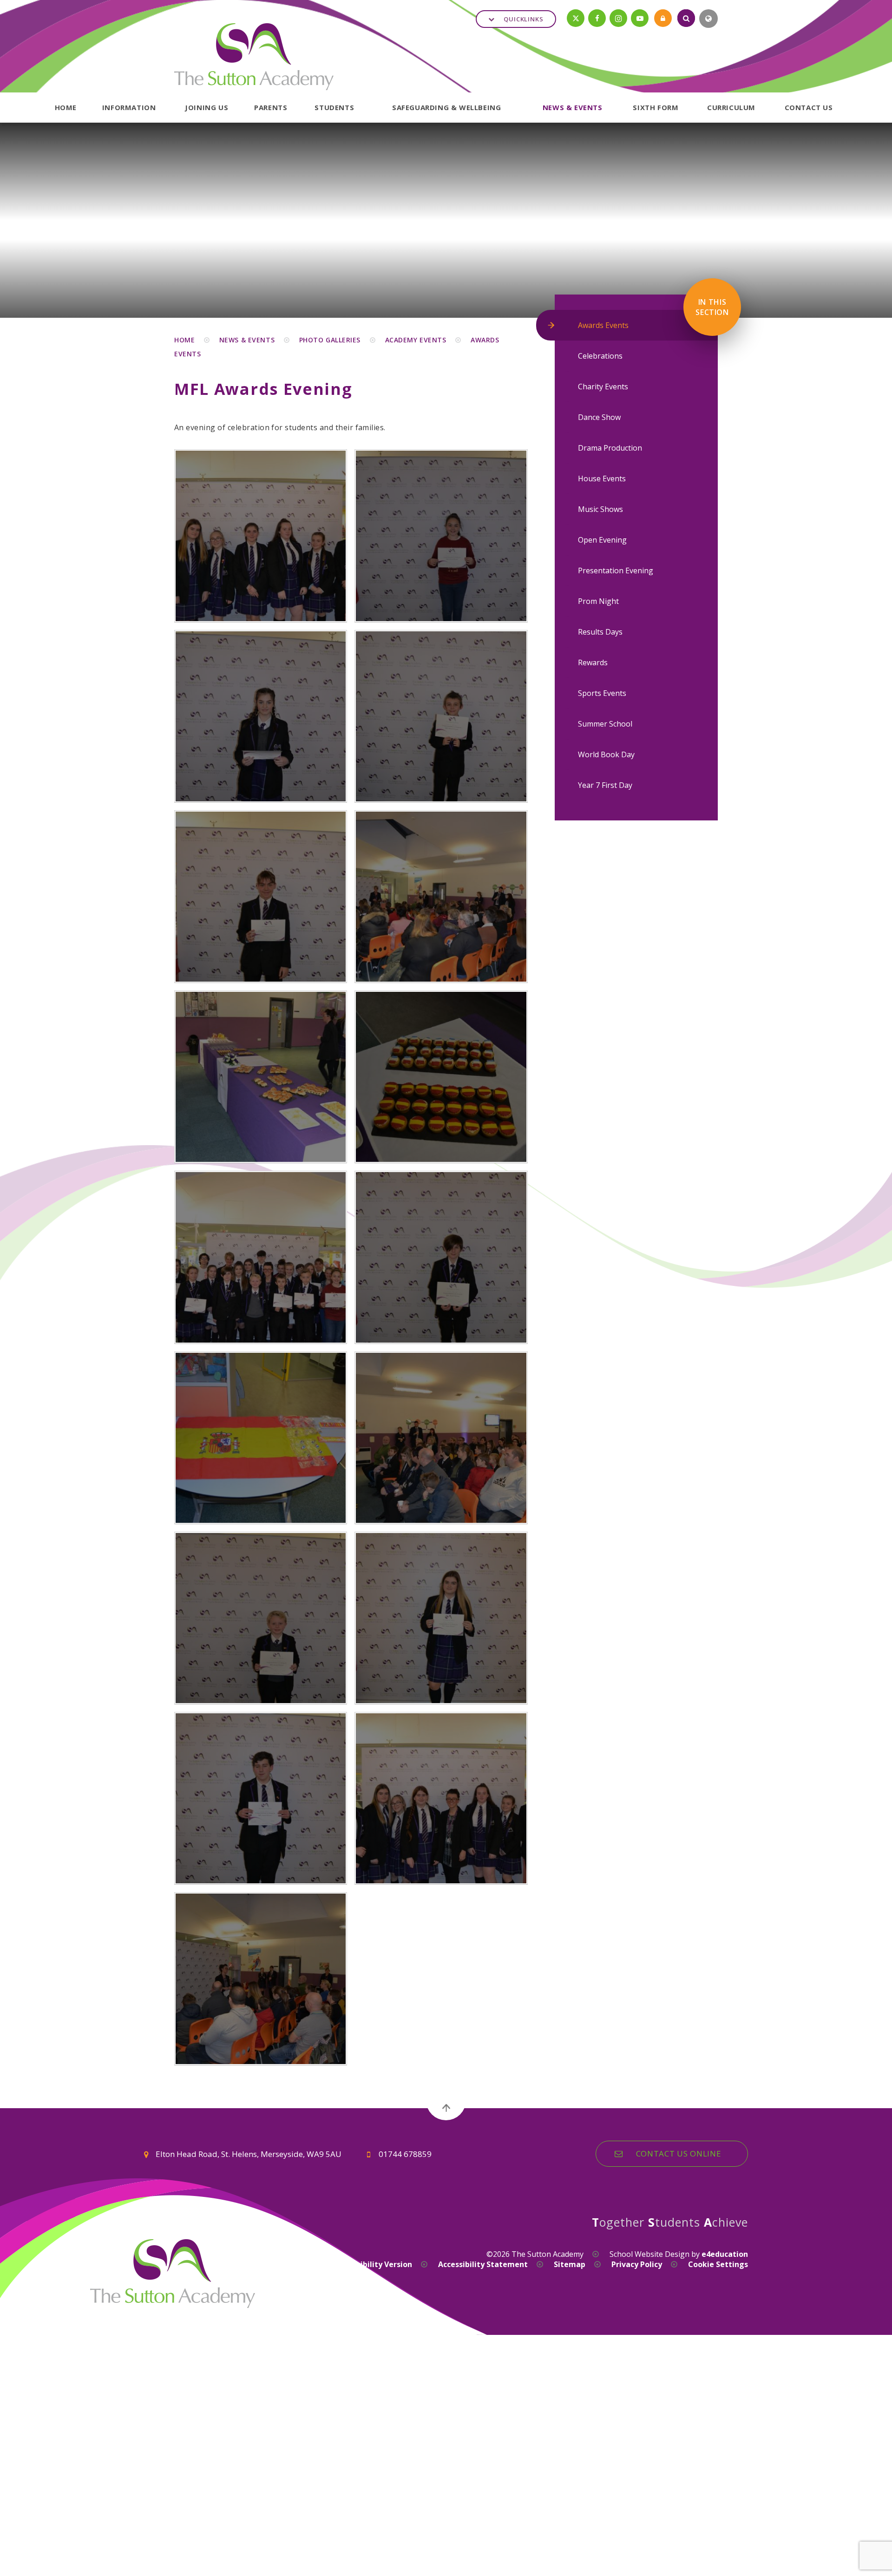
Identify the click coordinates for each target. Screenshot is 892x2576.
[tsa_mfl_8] (261, 716)
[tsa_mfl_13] (441, 1438)
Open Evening (602, 540)
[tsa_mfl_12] (261, 1438)
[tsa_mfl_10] (261, 536)
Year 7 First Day (605, 785)
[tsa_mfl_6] (261, 897)
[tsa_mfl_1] (261, 1257)
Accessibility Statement (483, 2264)
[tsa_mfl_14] (261, 1618)
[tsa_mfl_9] (441, 536)
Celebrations (600, 356)
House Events (602, 478)
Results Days (600, 632)
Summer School (605, 724)
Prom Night (598, 601)
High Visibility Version (371, 2264)
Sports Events (602, 693)
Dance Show (599, 417)
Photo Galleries (330, 340)
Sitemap (570, 2264)
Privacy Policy (637, 2264)
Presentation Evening (616, 570)
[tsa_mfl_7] (441, 716)
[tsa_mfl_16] (261, 1798)
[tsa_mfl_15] (441, 1618)
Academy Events (416, 340)
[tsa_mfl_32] (261, 1979)
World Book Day (606, 754)
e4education (725, 2254)
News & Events (247, 340)
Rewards (593, 662)
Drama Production (610, 448)
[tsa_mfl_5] (441, 897)
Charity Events (603, 387)
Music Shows (600, 509)
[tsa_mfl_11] (441, 1257)
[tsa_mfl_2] (441, 1077)
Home (184, 340)
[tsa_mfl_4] (261, 1077)
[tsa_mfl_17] (441, 1798)
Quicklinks (524, 19)
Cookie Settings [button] (718, 2264)
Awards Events (603, 325)
